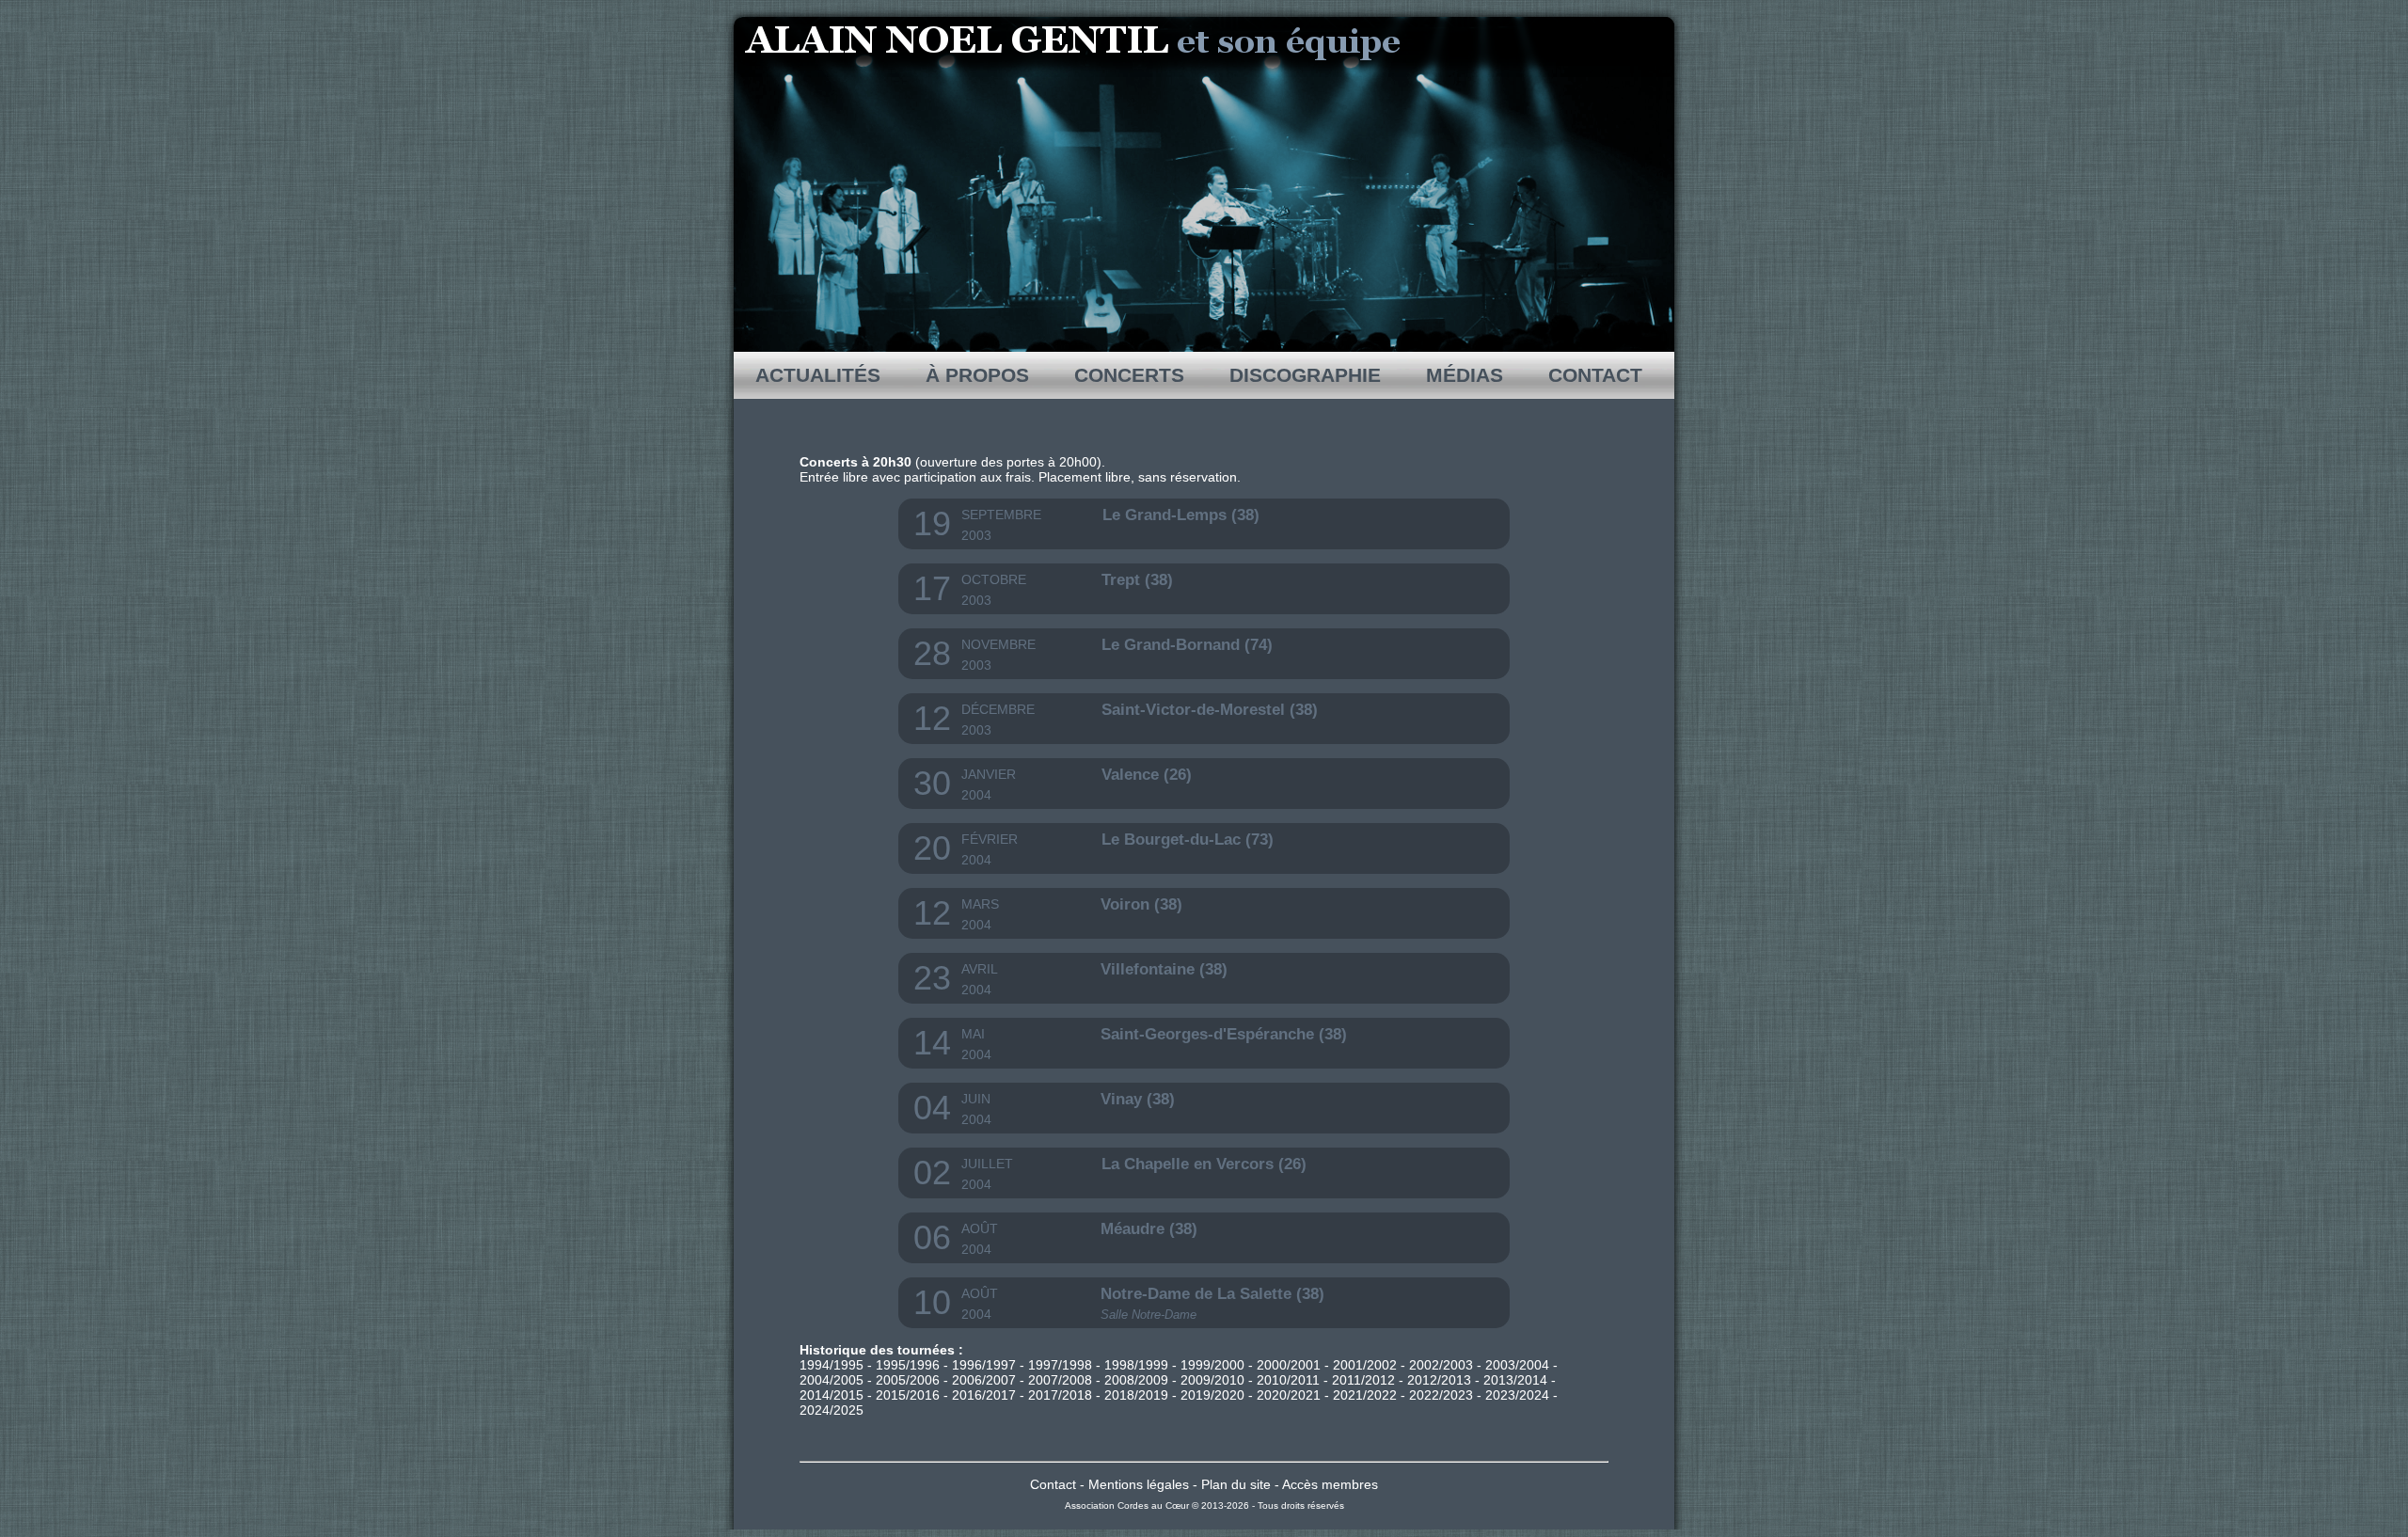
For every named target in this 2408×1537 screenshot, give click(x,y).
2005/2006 (908, 1380)
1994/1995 (832, 1365)
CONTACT (1595, 375)
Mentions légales (1139, 1484)
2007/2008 (1060, 1380)
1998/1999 (1136, 1365)
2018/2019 (1136, 1395)
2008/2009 (1136, 1380)
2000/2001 (1289, 1365)
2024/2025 (832, 1410)
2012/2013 (1439, 1380)
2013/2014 (1515, 1380)
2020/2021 (1289, 1395)
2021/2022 (1365, 1395)
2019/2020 (1212, 1395)
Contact (1053, 1484)
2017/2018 (1060, 1395)
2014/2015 (832, 1395)
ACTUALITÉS (818, 375)
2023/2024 (1517, 1395)
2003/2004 (1517, 1365)
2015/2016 (908, 1395)
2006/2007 (984, 1380)
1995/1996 (908, 1365)
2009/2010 (1212, 1380)
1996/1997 (984, 1365)
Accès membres (1330, 1484)
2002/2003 (1441, 1365)
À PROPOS (977, 375)
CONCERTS (1129, 375)
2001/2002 (1365, 1365)
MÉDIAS (1465, 375)
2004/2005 (832, 1380)
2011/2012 (1363, 1380)
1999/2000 (1212, 1365)
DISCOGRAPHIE (1305, 375)
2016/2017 (984, 1395)
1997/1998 (1060, 1365)
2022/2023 (1441, 1395)
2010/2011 (1288, 1380)
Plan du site (1236, 1484)
